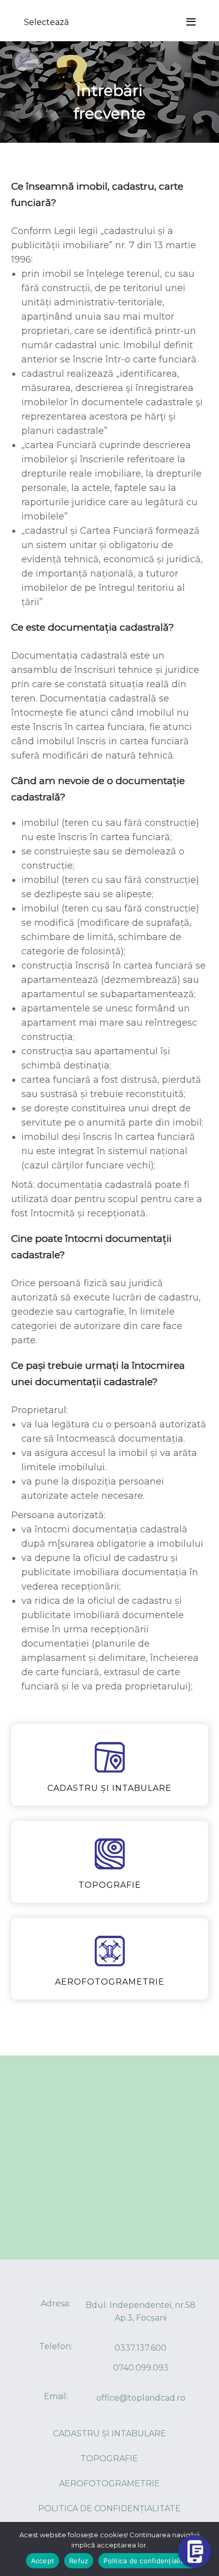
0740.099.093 (141, 2368)
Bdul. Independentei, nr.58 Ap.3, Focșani (141, 2311)
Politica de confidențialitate (148, 2561)
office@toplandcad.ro (141, 2398)
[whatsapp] (195, 2519)
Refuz (79, 2561)
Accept (43, 2561)
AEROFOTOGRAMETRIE (109, 2483)
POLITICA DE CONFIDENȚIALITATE (109, 2508)
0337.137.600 (141, 2348)
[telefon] (195, 2494)
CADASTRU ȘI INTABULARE (109, 2434)
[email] (195, 2470)
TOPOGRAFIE (109, 2458)
